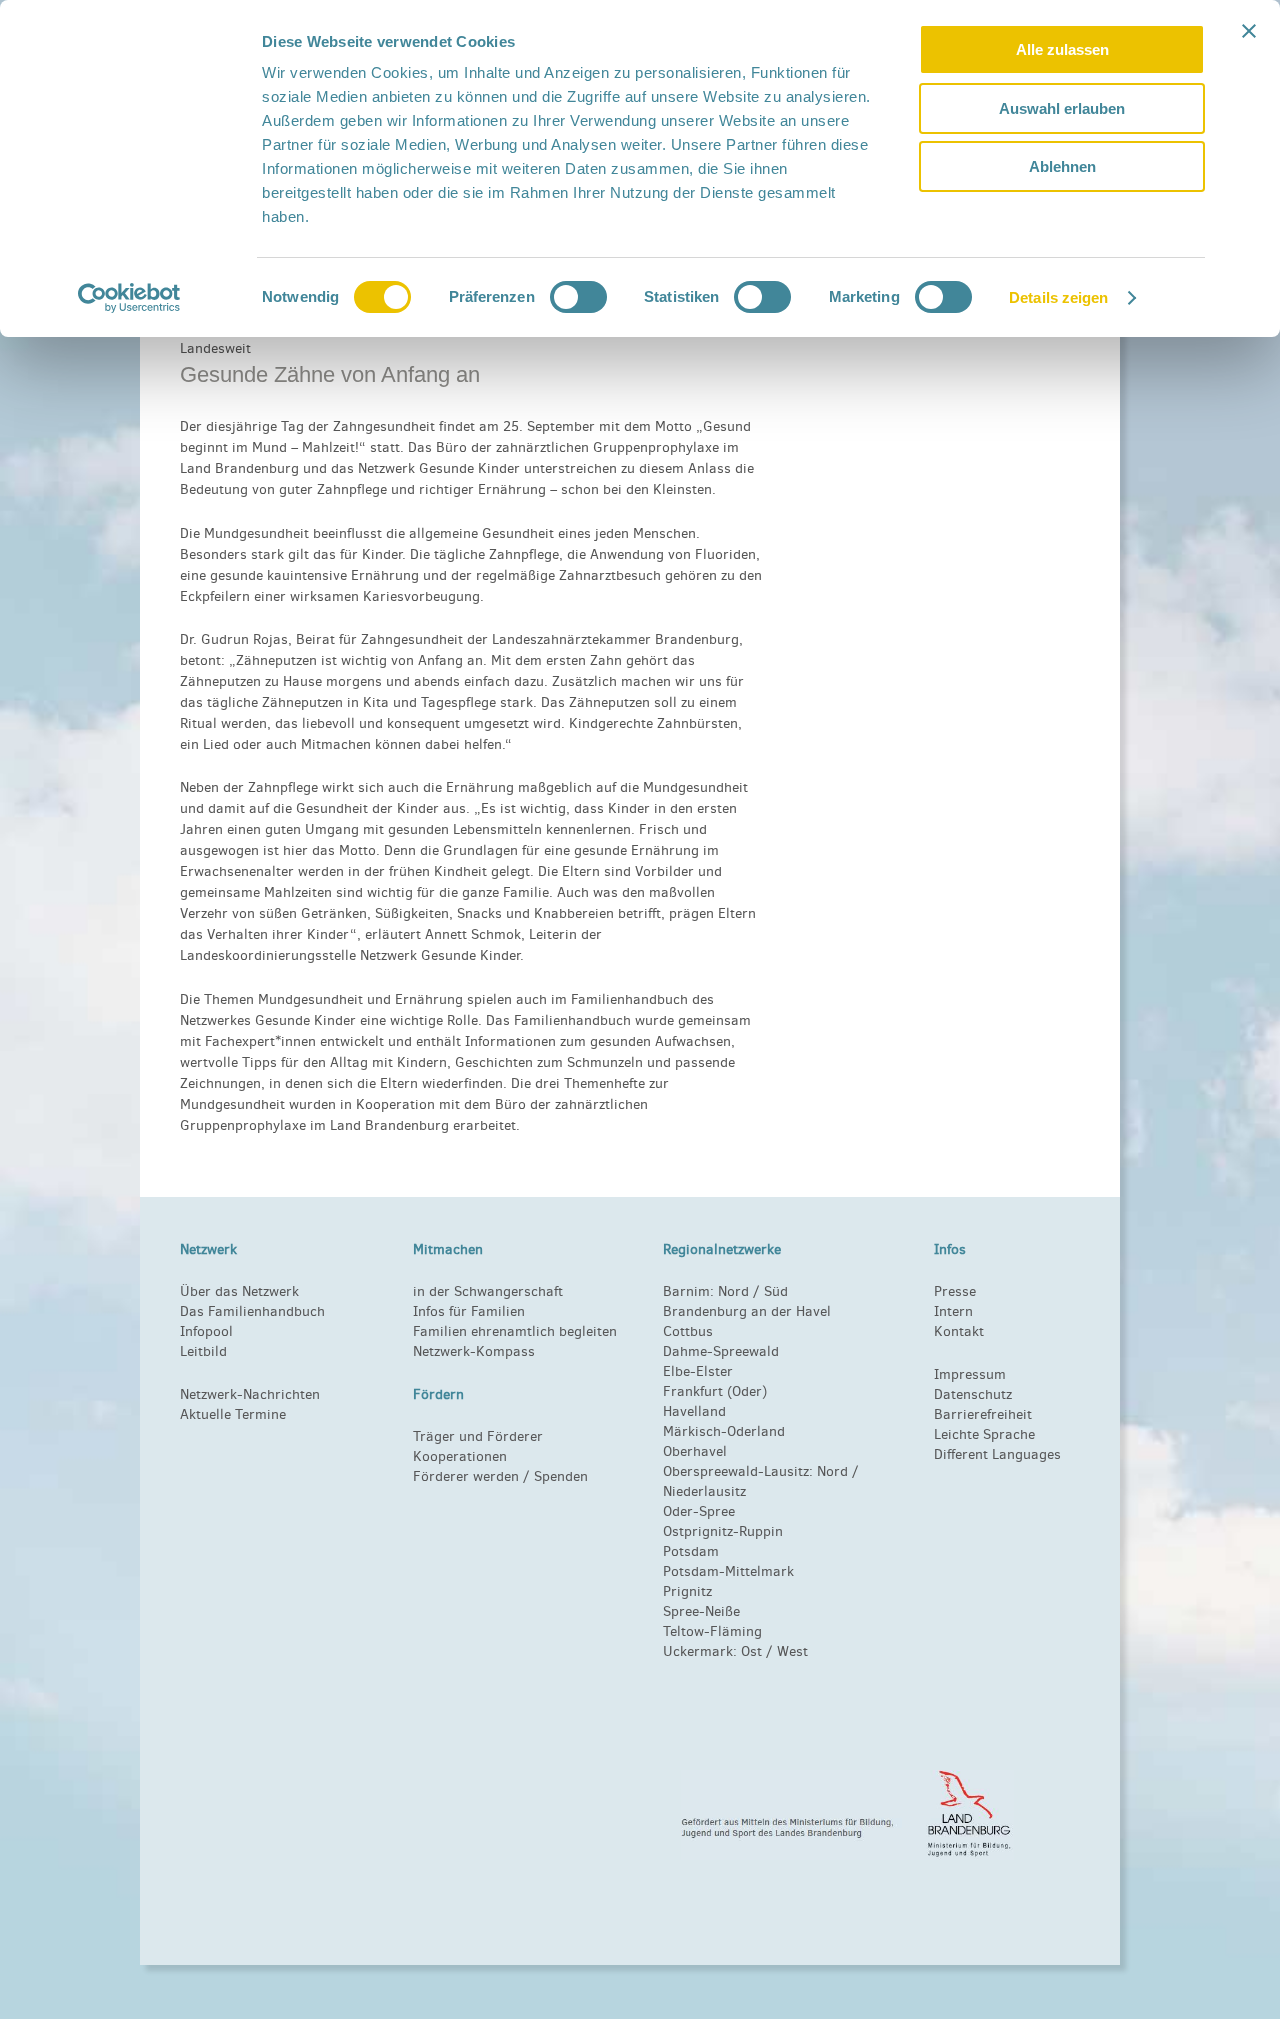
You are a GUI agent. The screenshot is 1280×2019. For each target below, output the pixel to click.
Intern (953, 1311)
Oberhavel (695, 1451)
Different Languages (997, 1454)
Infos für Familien (469, 1311)
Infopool (206, 1331)
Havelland (694, 1411)
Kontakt (959, 1331)
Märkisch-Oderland (724, 1431)
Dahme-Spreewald (721, 1351)
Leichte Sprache (984, 1434)
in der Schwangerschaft (488, 1291)
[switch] (578, 297)
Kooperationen (460, 1456)
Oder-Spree (699, 1511)
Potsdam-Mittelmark (728, 1571)
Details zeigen (1058, 297)
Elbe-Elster (698, 1371)
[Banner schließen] (1249, 31)
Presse (955, 1291)
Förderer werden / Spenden (500, 1476)
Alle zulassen (1062, 49)
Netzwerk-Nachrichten (250, 1394)
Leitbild (203, 1351)
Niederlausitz (704, 1491)
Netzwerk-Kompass (474, 1351)
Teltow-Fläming (712, 1631)
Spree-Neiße (701, 1611)
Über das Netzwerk (239, 1291)
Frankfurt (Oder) (715, 1391)
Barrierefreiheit (983, 1414)
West (792, 1651)
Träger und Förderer (478, 1436)
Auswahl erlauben (1062, 108)
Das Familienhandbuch (252, 1311)
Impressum (970, 1374)
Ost (751, 1651)
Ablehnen (1062, 166)
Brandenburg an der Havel (747, 1311)
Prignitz (687, 1591)
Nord (733, 1291)
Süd (774, 1291)
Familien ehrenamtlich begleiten (515, 1331)
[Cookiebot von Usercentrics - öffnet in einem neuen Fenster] (129, 298)
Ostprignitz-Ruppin (723, 1531)
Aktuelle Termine (233, 1414)
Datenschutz (973, 1394)
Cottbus (688, 1331)
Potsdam (691, 1551)
